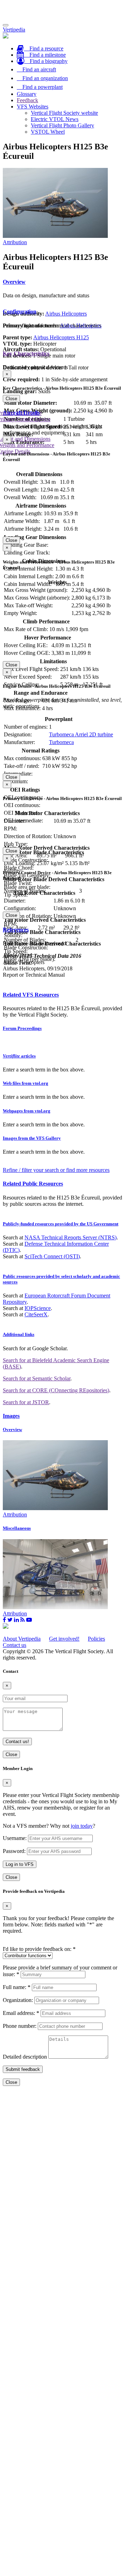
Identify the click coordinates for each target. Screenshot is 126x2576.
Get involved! (64, 1639)
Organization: (18, 2000)
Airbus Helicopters (66, 314)
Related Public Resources (33, 1184)
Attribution (15, 242)
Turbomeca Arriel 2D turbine (81, 734)
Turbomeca (61, 742)
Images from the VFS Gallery (32, 1138)
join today (82, 1826)
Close (11, 399)
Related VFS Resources (31, 995)
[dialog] (63, 386)
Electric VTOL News (55, 119)
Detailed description (25, 2057)
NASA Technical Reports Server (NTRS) (71, 1237)
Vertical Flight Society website (64, 113)
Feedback (27, 100)
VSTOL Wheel (48, 132)
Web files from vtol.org (26, 1083)
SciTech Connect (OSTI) (52, 1256)
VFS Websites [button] (33, 107)
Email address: (21, 2013)
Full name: (17, 1987)
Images (11, 1416)
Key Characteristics (26, 353)
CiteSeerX (36, 1314)
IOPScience (38, 1308)
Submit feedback (23, 2069)
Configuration (20, 312)
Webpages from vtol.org (27, 1111)
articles (19, 1056)
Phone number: (20, 2026)
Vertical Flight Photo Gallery (62, 125)
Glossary (27, 94)
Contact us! (17, 1742)
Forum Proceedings (22, 1028)
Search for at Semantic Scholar (37, 1378)
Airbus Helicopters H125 (61, 337)
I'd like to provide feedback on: (39, 1949)
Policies (96, 1639)
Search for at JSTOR (26, 1402)
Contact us (15, 1645)
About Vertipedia (22, 1639)
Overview (14, 282)
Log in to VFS (20, 1864)
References (16, 930)
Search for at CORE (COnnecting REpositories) (56, 1390)
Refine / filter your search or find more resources (56, 1170)
